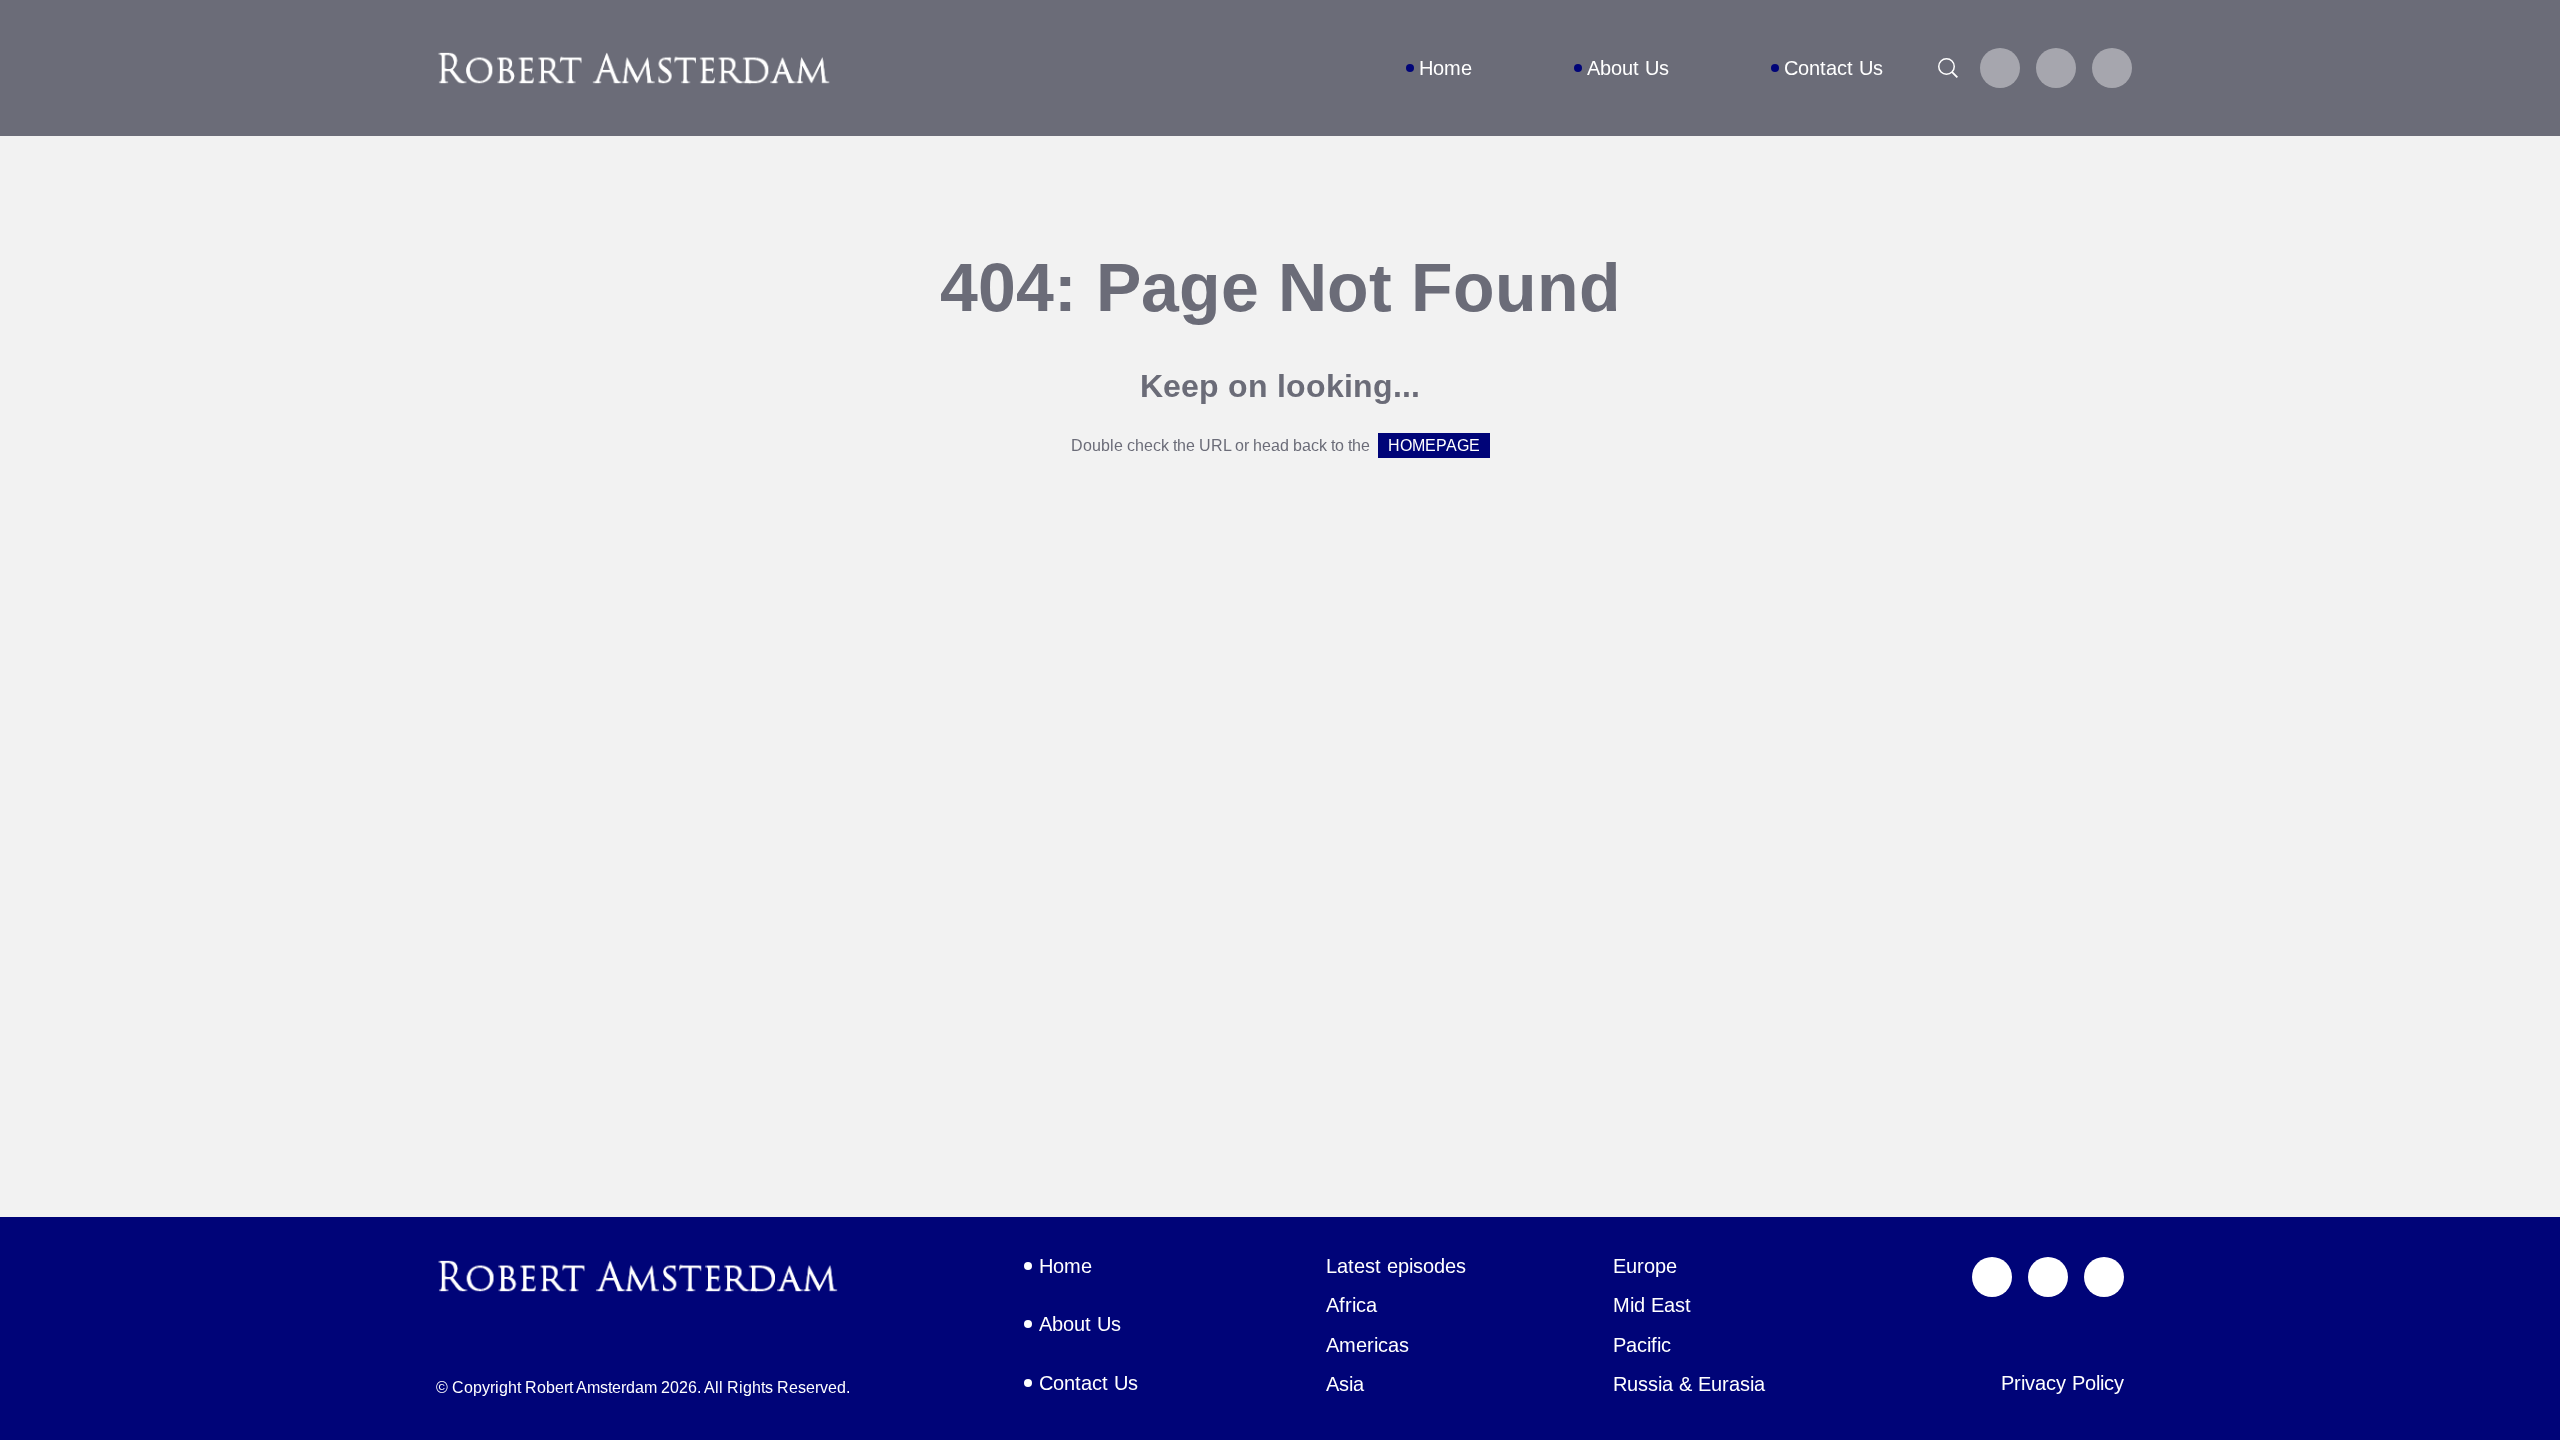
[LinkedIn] (2112, 68)
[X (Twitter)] (2000, 68)
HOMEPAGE (1434, 445)
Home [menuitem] (1445, 68)
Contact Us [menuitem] (1833, 68)
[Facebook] (2056, 68)
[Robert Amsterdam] (635, 68)
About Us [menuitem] (1628, 68)
